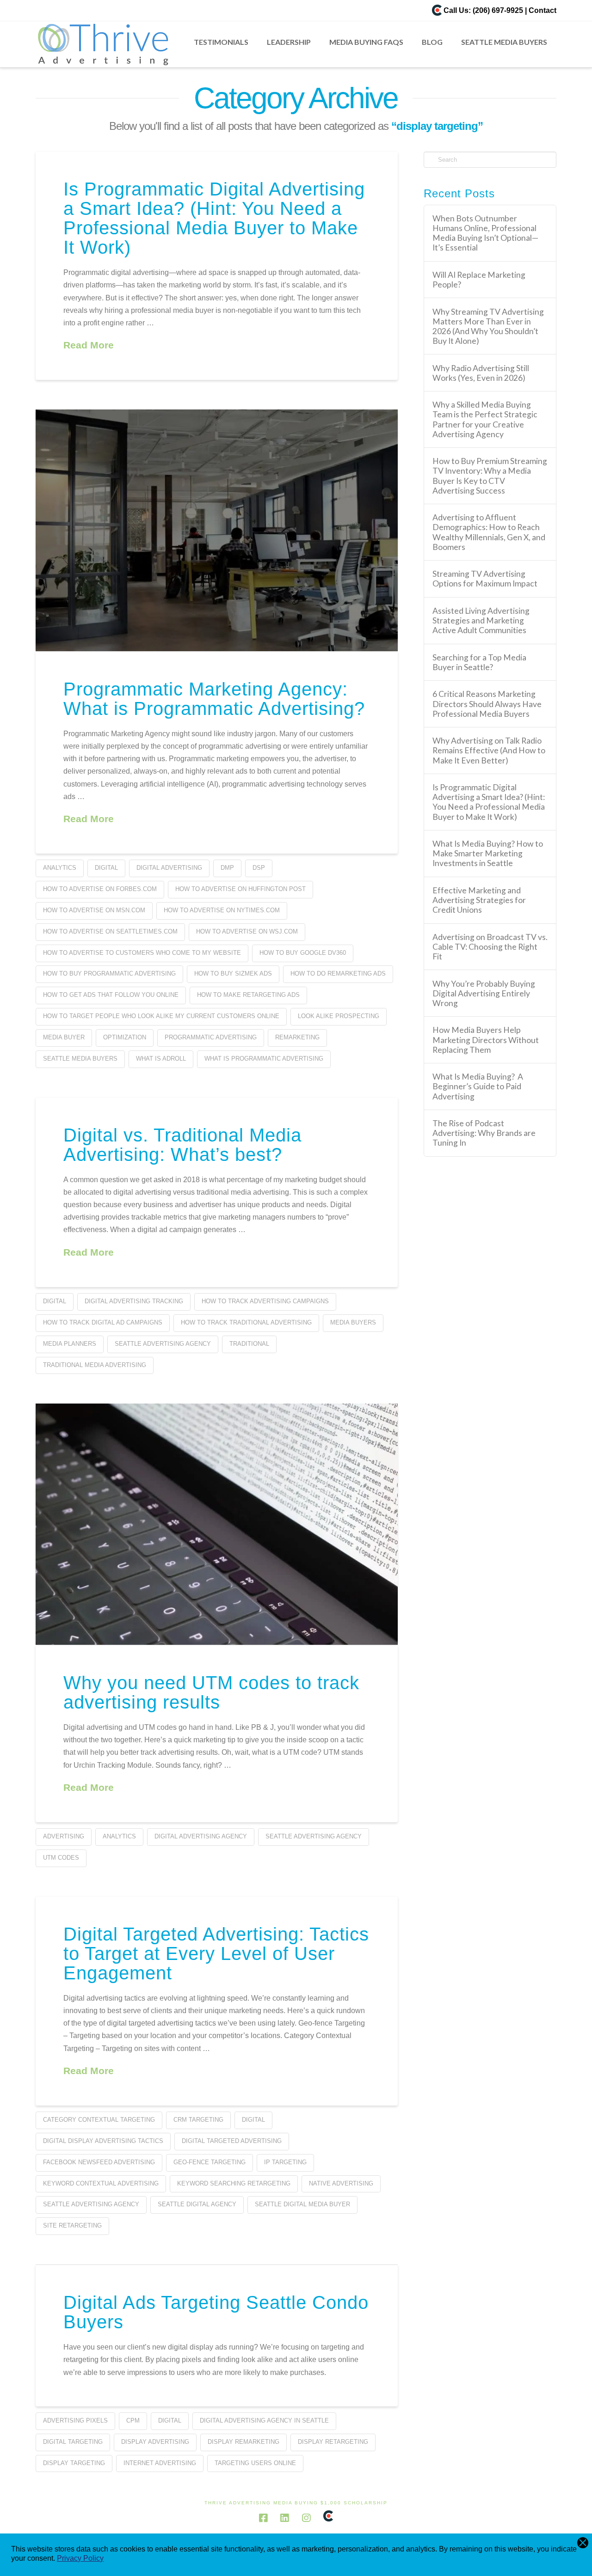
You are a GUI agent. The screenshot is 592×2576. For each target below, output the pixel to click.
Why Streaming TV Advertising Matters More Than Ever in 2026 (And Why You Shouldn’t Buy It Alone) (488, 326)
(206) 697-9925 (498, 10)
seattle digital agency (197, 2204)
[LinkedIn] (284, 2518)
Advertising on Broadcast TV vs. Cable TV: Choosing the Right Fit (490, 947)
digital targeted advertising (232, 2141)
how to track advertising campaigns (265, 1301)
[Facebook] (263, 2518)
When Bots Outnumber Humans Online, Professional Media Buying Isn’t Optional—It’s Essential (485, 233)
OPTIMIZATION (125, 1037)
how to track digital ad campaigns (103, 1322)
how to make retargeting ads (248, 995)
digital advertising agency (201, 1836)
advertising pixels (75, 2420)
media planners (70, 1344)
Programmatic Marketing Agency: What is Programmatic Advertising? (214, 699)
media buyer (64, 1037)
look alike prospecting (339, 1016)
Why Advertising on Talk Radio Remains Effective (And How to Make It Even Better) (489, 750)
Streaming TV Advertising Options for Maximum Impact (485, 579)
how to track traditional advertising (246, 1322)
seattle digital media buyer (302, 2204)
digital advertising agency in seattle (264, 2420)
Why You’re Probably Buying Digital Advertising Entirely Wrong (484, 993)
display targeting (74, 2463)
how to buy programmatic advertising (109, 974)
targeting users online (255, 2463)
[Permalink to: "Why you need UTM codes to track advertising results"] (217, 1524)
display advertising (155, 2442)
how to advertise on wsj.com (247, 931)
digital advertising (169, 868)
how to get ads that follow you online (111, 995)
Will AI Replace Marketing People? (479, 280)
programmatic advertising (211, 1037)
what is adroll (161, 1059)
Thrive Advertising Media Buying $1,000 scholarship (296, 2503)
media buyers (353, 1322)
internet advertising (160, 2463)
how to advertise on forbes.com (100, 889)
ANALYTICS (60, 868)
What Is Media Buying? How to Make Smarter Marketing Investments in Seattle (488, 853)
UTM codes (61, 1858)
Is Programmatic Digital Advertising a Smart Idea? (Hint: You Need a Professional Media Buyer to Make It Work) (214, 218)
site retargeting (72, 2225)
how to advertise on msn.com (94, 910)
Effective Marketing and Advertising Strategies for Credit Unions (479, 900)
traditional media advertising (95, 1365)
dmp (227, 868)
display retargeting (333, 2442)
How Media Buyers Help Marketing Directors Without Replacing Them (486, 1040)
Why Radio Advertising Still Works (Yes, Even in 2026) (481, 373)
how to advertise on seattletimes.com (110, 931)
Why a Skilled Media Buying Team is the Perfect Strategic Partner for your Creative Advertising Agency (485, 419)
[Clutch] (437, 10)
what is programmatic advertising (264, 1059)
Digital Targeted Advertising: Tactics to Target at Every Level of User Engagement (216, 1953)
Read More (89, 345)
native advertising (341, 2183)
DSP (259, 868)
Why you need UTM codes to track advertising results (211, 1692)
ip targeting (285, 2162)
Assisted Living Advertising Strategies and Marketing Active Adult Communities (481, 620)
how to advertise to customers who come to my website (142, 953)
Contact (543, 10)
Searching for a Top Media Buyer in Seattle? (479, 662)
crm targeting (198, 2120)
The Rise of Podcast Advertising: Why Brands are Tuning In (484, 1133)
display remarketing (244, 2442)
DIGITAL (106, 868)
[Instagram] (306, 2518)
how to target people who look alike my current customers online (161, 1016)
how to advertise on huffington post (240, 889)
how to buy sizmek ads (233, 974)
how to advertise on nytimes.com (222, 910)
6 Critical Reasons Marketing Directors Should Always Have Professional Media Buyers (487, 704)
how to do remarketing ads (338, 974)
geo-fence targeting (210, 2162)
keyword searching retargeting (234, 2183)
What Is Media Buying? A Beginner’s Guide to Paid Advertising (478, 1086)
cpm (133, 2420)
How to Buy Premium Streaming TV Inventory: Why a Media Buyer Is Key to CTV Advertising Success (490, 476)
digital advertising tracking (134, 1301)
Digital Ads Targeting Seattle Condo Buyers (216, 2312)
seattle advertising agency (163, 1344)
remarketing (297, 1037)
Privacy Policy (80, 2558)
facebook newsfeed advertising (99, 2162)
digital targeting (73, 2442)
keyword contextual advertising (101, 2183)
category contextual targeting (99, 2120)
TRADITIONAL (249, 1344)
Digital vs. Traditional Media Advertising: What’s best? (182, 1145)
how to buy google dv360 (303, 953)
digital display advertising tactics (103, 2141)
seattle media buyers (80, 1059)
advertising (64, 1836)
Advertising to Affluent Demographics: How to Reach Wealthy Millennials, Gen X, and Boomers (489, 532)
